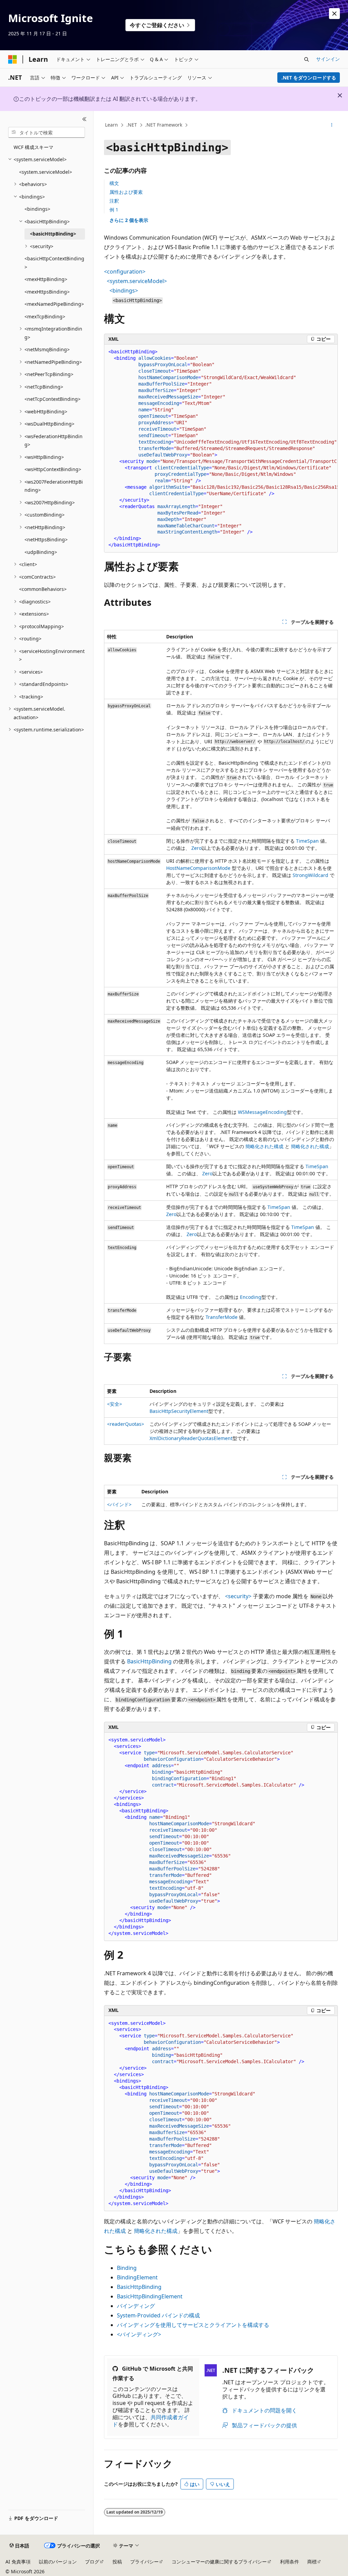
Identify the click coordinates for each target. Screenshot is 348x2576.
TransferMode (222, 1317)
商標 (312, 2562)
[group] (221, 449)
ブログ (92, 2562)
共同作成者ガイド (151, 2421)
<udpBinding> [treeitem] (41, 552)
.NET (132, 125)
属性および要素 (126, 192)
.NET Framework (164, 125)
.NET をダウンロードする (309, 78)
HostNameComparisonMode (198, 868)
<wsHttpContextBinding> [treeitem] (53, 469)
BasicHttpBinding (149, 1661)
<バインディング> (139, 2334)
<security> (238, 1596)
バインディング (136, 2306)
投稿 (117, 2562)
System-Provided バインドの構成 (158, 2315)
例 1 (114, 210)
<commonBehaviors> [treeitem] (43, 589)
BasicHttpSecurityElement (179, 1411)
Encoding (251, 1297)
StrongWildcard (310, 875)
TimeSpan (307, 841)
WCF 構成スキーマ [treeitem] (33, 147)
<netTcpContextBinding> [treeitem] (53, 399)
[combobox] (47, 132)
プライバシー (144, 2562)
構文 (114, 183)
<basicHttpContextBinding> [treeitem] (54, 263)
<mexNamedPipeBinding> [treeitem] (54, 304)
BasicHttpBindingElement (150, 2296)
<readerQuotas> (126, 1424)
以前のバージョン (58, 2562)
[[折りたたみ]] (84, 119)
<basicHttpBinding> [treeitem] (53, 234)
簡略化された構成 (264, 1146)
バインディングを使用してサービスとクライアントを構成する (193, 2325)
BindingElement (137, 2277)
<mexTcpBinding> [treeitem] (45, 316)
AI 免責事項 (18, 2562)
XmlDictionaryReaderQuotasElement (191, 1438)
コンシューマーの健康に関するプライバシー (219, 2562)
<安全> (115, 1404)
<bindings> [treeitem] (37, 209)
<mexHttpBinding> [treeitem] (46, 279)
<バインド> (119, 1504)
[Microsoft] (13, 59)
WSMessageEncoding (262, 1112)
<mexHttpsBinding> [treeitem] (47, 292)
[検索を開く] (307, 59)
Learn (111, 125)
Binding (127, 2268)
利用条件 (290, 2562)
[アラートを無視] (334, 14)
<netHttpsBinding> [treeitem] (46, 539)
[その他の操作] (332, 125)
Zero (196, 848)
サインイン (328, 59)
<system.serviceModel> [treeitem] (46, 172)
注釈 (114, 201)
